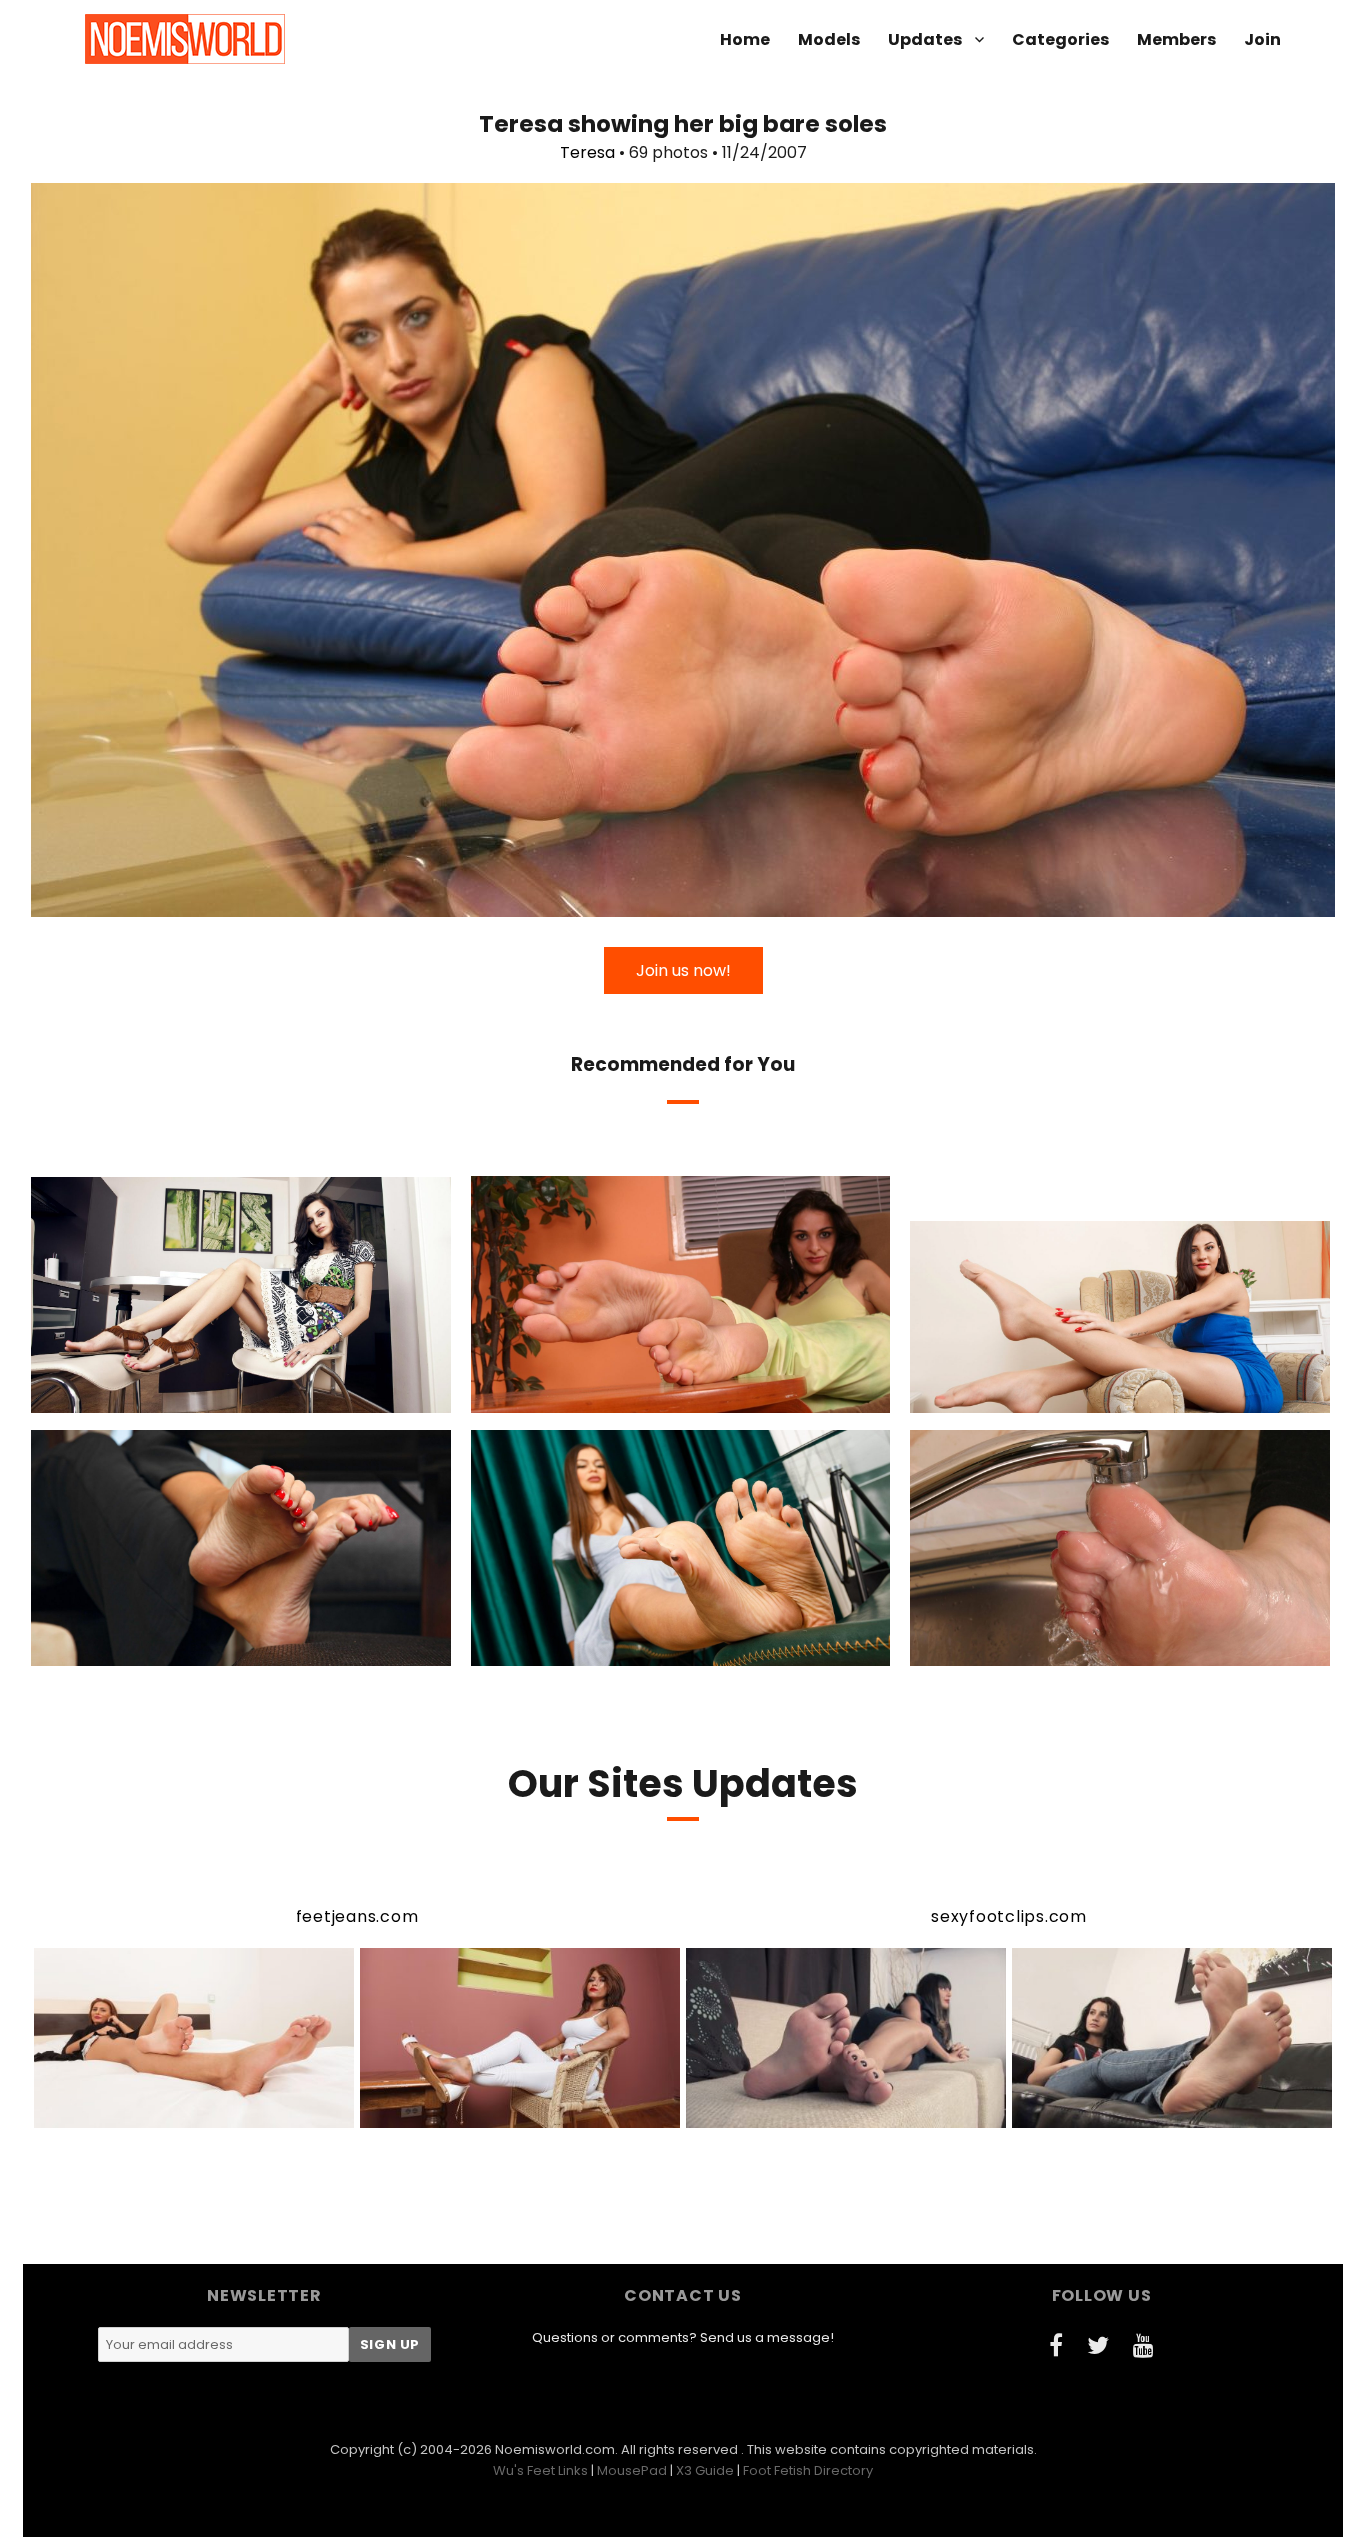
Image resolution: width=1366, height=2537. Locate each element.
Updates (925, 39)
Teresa (587, 152)
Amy (593, 1648)
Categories (1060, 39)
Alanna (160, 1648)
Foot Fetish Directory (808, 2470)
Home (745, 39)
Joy (1036, 1395)
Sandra (1012, 1648)
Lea (158, 1395)
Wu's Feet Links (540, 2470)
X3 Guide (705, 2470)
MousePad (632, 2470)
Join (1262, 39)
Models (829, 39)
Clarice (592, 1395)
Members (1176, 39)
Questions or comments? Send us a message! (683, 2337)
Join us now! (683, 970)
